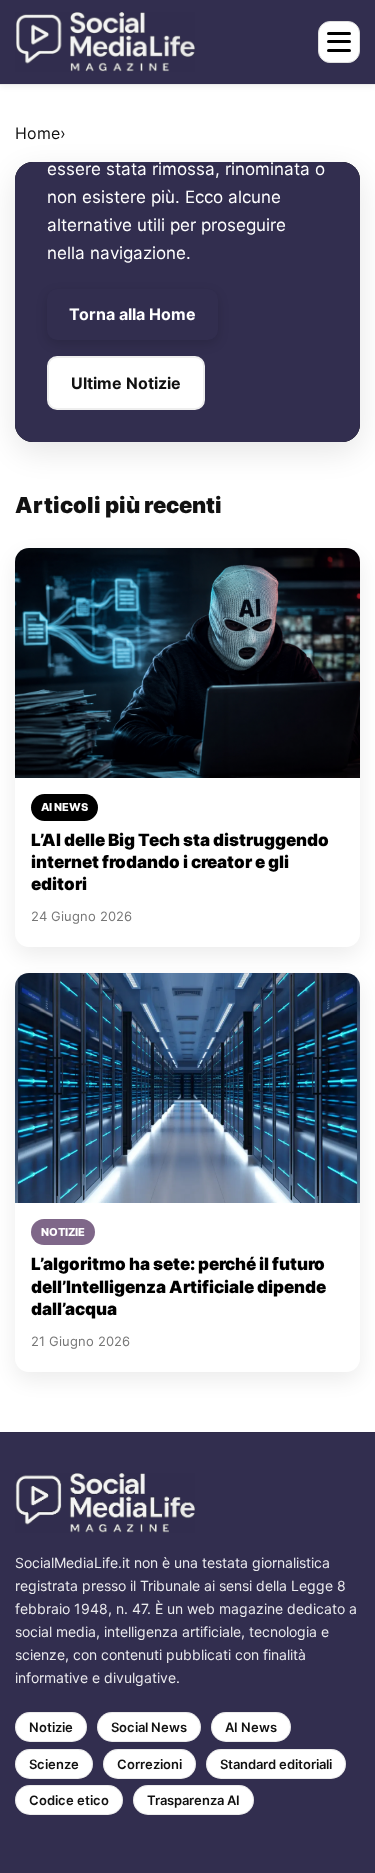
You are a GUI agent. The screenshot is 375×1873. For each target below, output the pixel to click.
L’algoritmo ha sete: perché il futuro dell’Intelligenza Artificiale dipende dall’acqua (178, 1286)
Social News (149, 1727)
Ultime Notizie (126, 383)
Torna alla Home (132, 314)
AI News (251, 1727)
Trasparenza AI (193, 1800)
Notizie (51, 1727)
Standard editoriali (276, 1764)
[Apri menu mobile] (339, 42)
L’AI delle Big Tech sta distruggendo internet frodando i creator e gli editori (180, 862)
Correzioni (149, 1764)
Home (37, 133)
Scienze (54, 1764)
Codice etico (69, 1800)
